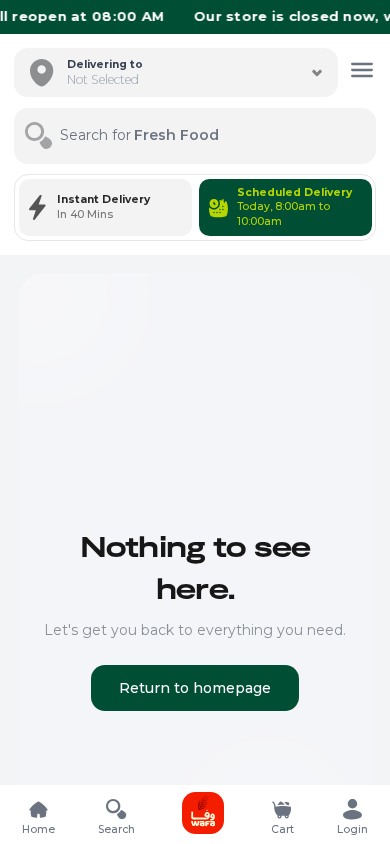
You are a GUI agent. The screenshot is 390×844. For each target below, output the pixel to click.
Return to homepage (195, 688)
